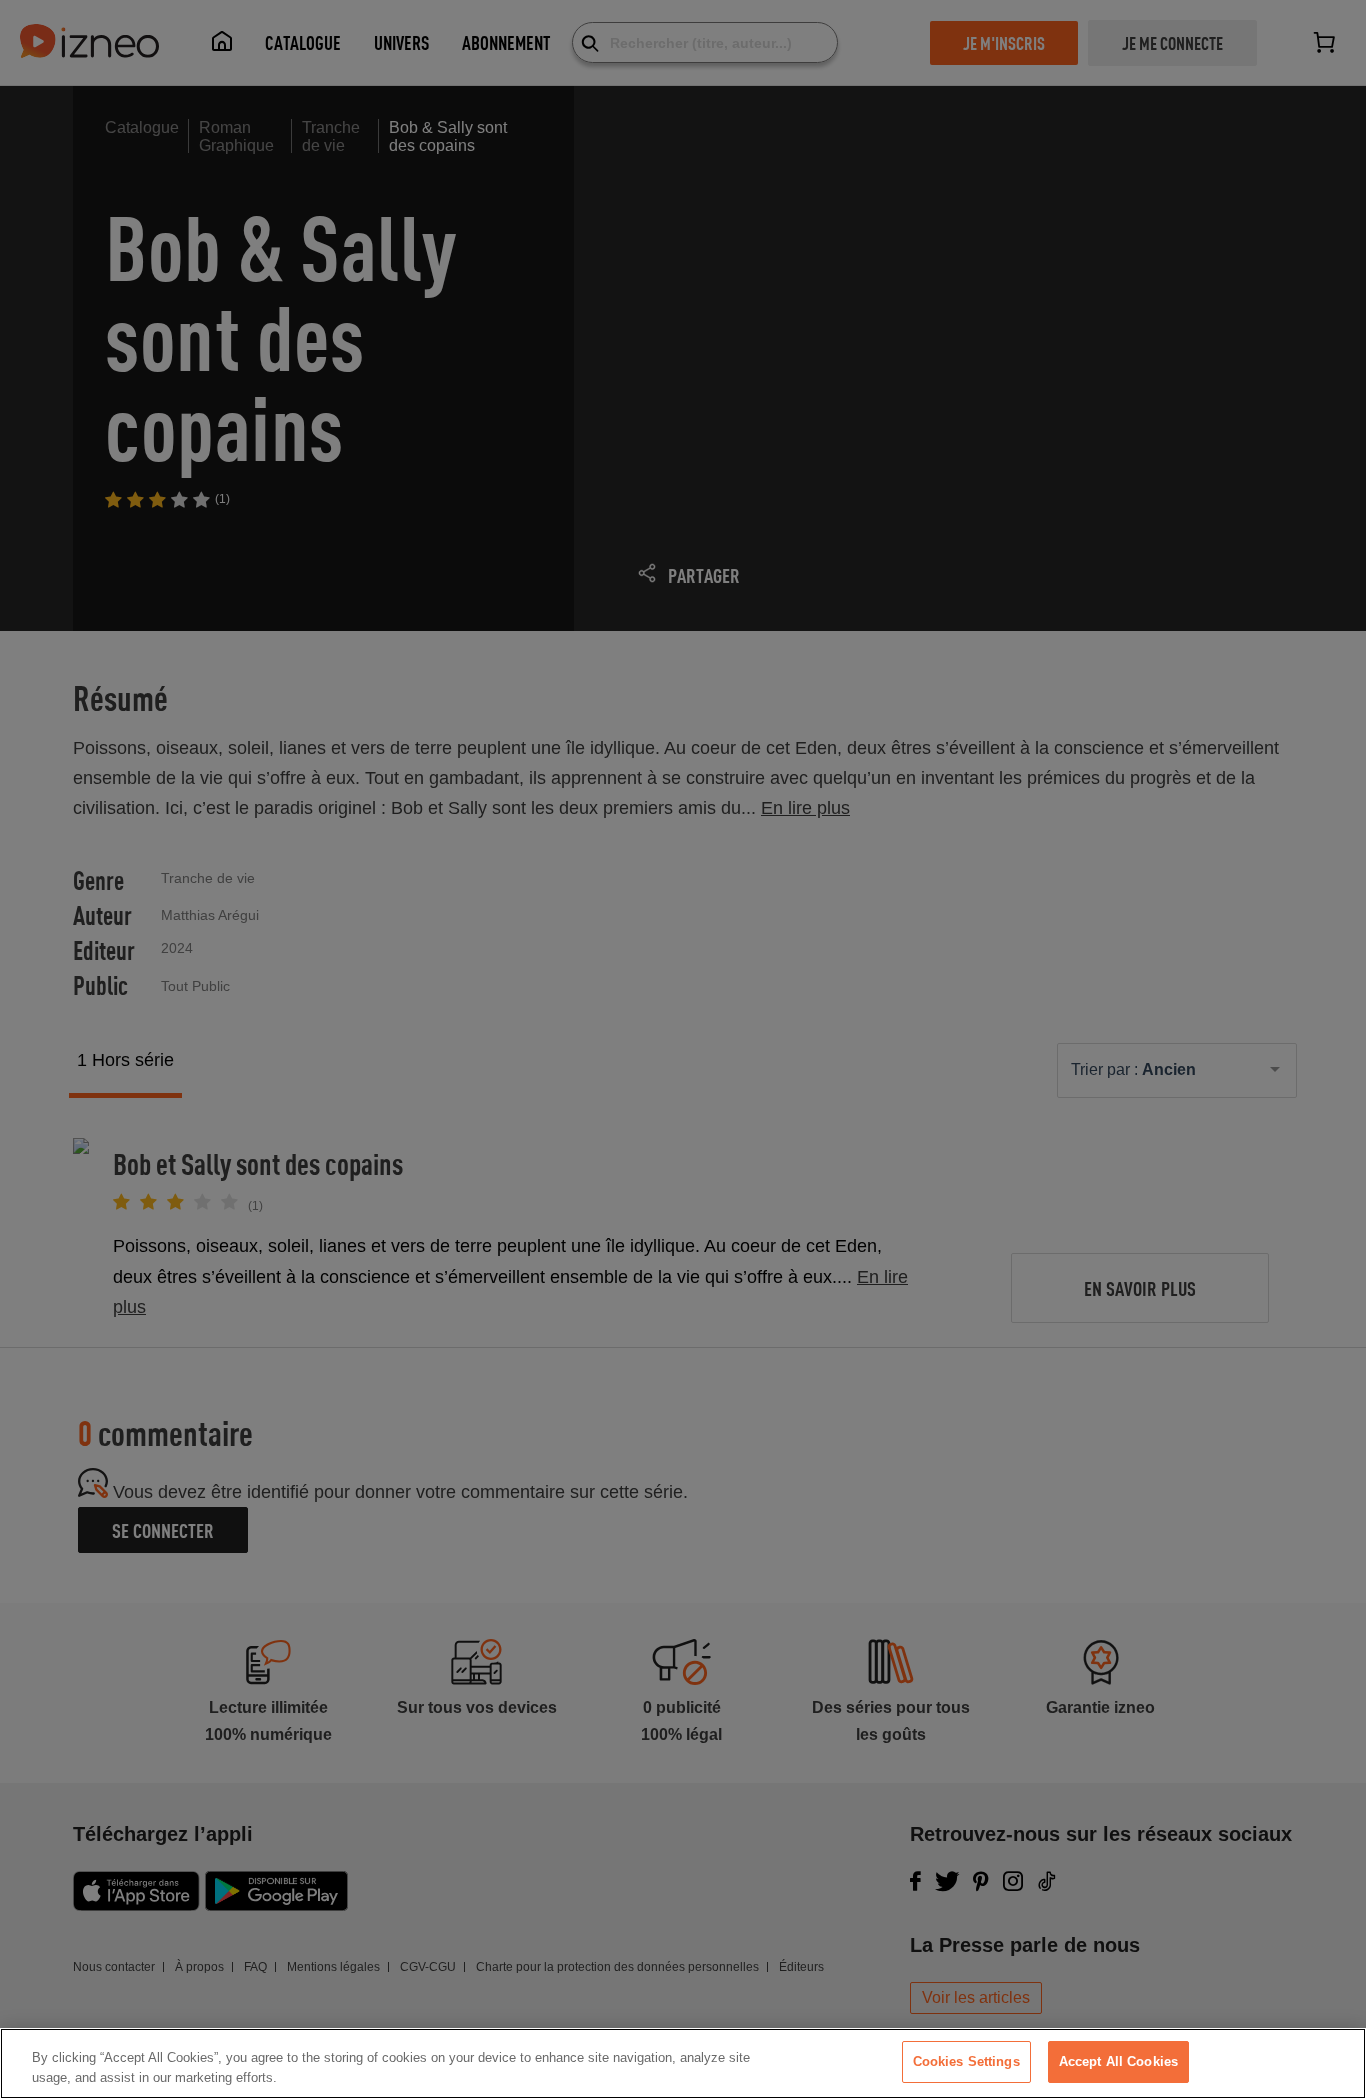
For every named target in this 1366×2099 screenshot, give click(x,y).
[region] (683, 2063)
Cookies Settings (966, 2061)
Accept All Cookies (1118, 2061)
